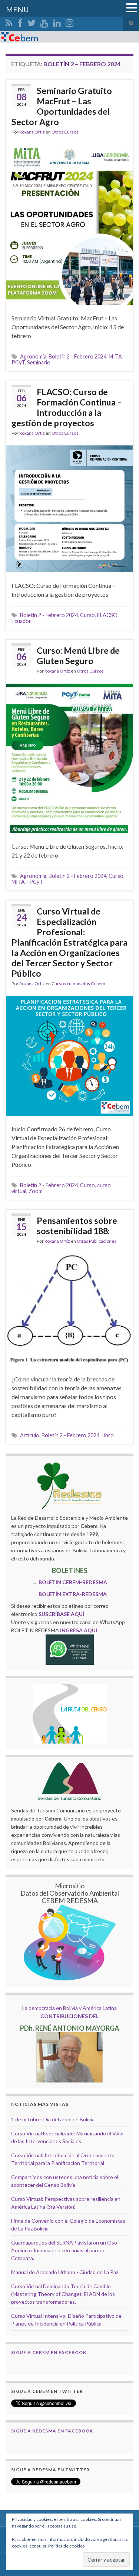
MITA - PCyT (27, 882)
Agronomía (33, 356)
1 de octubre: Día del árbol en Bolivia (53, 2119)
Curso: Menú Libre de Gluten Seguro (78, 656)
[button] (132, 8)
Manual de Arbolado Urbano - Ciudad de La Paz (65, 2272)
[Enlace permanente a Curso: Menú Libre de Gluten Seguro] (69, 757)
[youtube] (44, 22)
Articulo (30, 1435)
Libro (108, 1435)
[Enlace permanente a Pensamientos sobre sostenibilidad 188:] (69, 1309)
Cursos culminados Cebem (78, 984)
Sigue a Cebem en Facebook (49, 2352)
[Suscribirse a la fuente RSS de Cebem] (9, 22)
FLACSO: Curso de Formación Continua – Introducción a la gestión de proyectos (67, 407)
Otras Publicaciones (97, 1241)
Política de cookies (67, 2546)
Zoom (36, 1191)
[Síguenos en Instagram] (69, 22)
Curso (87, 615)
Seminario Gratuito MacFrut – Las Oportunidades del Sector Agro (62, 106)
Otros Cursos (65, 132)
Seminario (39, 362)
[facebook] (20, 22)
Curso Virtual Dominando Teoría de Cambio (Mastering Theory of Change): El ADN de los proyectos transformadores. (63, 2294)
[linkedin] (57, 22)
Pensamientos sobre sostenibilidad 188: (77, 1226)
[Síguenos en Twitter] (32, 22)
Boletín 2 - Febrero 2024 (77, 356)
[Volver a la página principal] (69, 37)
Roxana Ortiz (32, 132)
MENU (17, 9)
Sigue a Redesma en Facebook (52, 2431)
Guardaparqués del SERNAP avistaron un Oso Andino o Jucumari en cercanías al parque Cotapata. (64, 2250)
